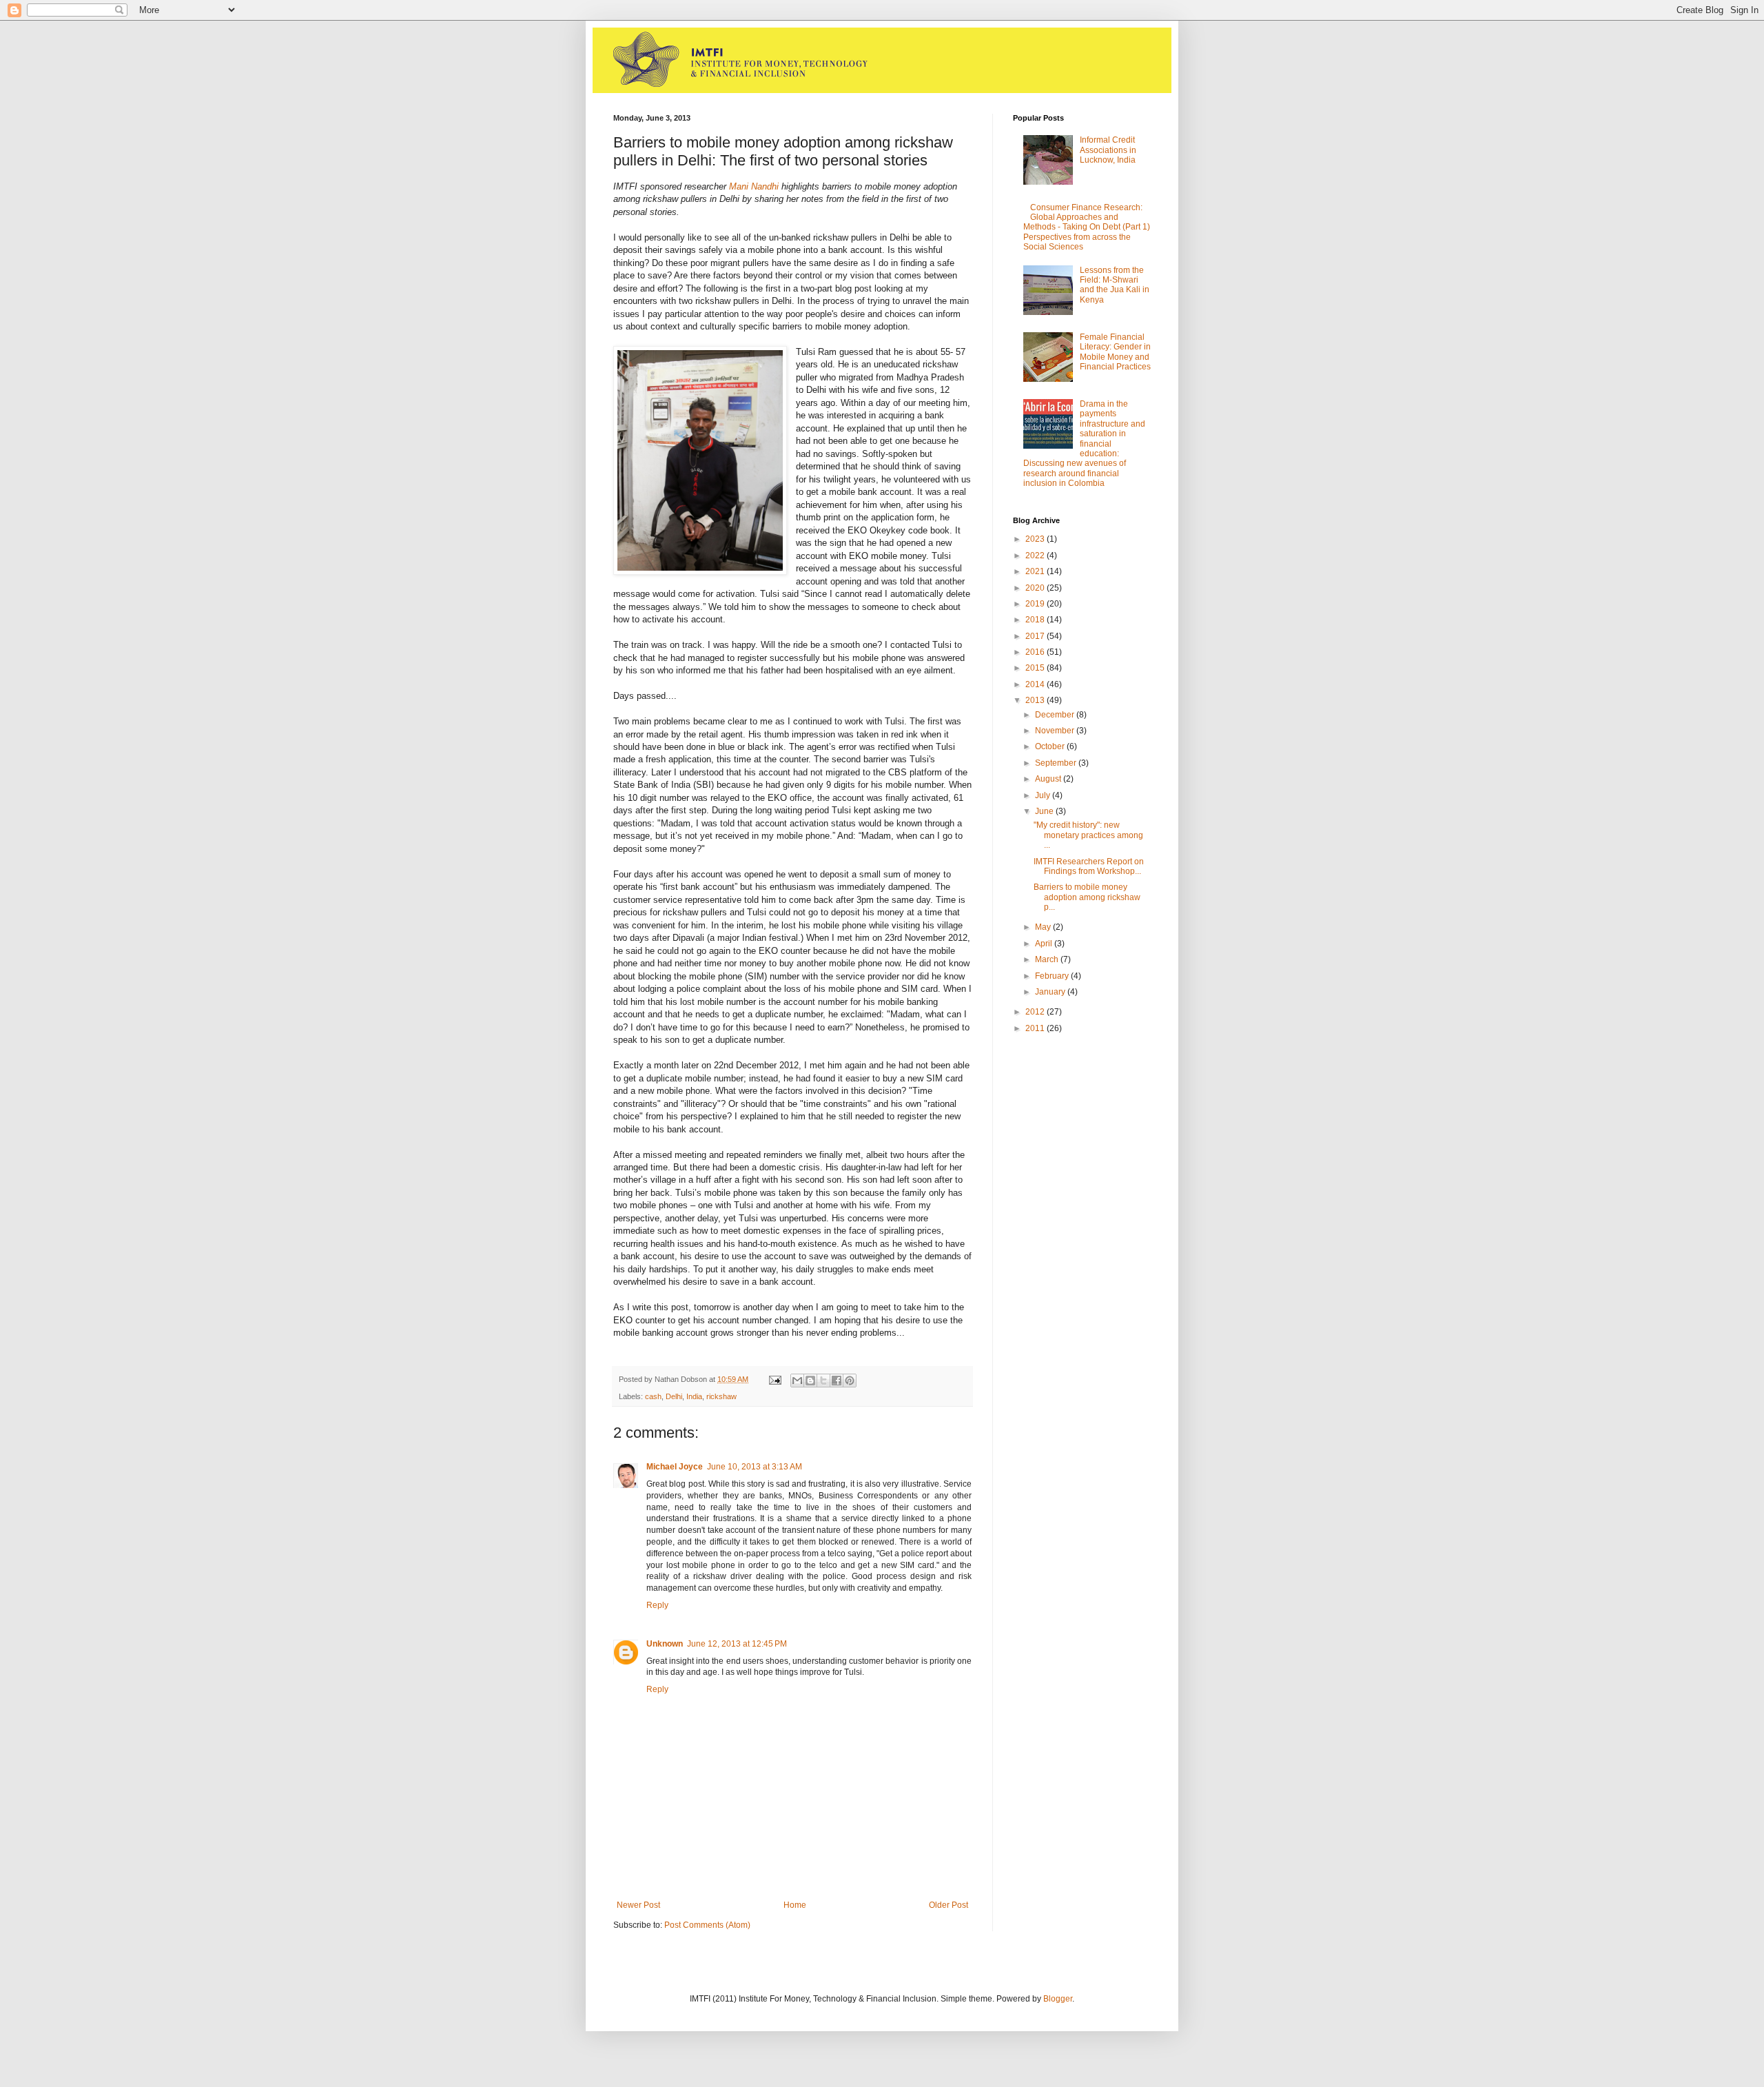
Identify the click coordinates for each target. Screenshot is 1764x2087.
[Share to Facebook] (837, 1381)
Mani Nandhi (754, 186)
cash (653, 1396)
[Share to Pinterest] (850, 1381)
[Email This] (797, 1381)
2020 (1036, 588)
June (1045, 811)
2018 (1036, 620)
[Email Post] (775, 1379)
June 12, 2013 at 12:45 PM (737, 1644)
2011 (1036, 1028)
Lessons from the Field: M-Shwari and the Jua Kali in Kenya (1115, 285)
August (1049, 779)
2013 (1036, 700)
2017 (1036, 636)
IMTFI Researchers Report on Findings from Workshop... (1089, 866)
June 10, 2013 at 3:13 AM (755, 1467)
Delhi (674, 1396)
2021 (1036, 571)
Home (795, 1905)
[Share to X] (823, 1381)
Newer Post (638, 1905)
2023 (1036, 539)
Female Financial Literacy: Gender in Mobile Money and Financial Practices (1115, 352)
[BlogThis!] (810, 1381)
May (1044, 927)
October (1051, 746)
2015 (1036, 668)
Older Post (948, 1905)
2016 (1036, 652)
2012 (1036, 1012)
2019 (1036, 604)
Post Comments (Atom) (707, 1925)
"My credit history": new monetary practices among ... (1088, 835)
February (1053, 976)
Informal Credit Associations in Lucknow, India (1108, 150)
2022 (1036, 556)
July (1044, 795)
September (1057, 763)
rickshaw (721, 1396)
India (694, 1396)
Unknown (665, 1644)
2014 (1036, 684)
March (1048, 959)
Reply (657, 1605)
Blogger (1058, 1999)
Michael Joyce (675, 1467)
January (1051, 992)
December (1056, 715)
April (1045, 944)
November (1056, 731)
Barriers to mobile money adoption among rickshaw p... (1087, 897)
